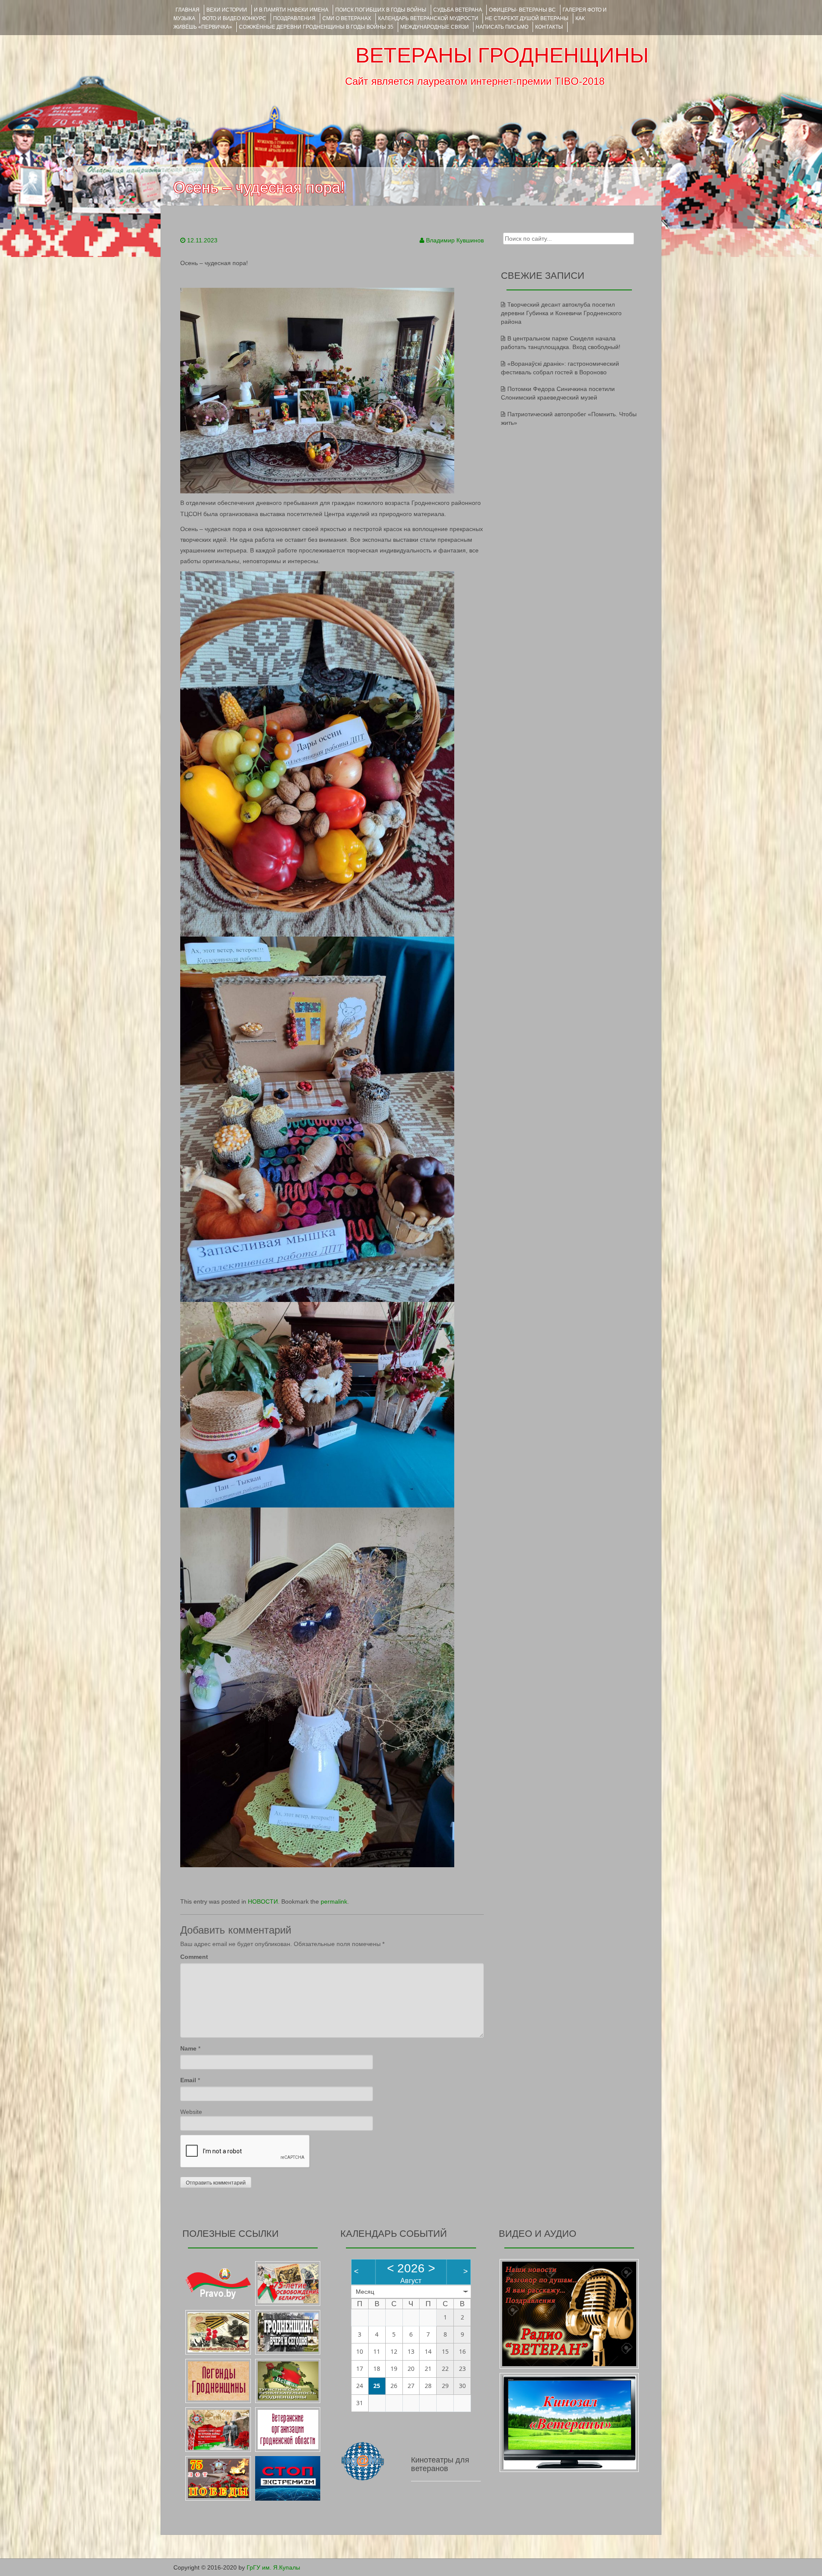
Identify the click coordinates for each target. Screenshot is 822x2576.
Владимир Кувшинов (455, 240)
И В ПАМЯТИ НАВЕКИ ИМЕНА (291, 10)
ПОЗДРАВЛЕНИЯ (294, 18)
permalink (334, 1901)
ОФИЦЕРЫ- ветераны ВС (522, 10)
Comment (194, 1957)
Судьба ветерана (458, 10)
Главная (188, 10)
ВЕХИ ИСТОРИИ (227, 10)
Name (188, 2048)
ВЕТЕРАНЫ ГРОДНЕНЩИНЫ (502, 55)
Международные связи (435, 27)
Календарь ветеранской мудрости (428, 18)
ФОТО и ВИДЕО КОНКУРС (234, 18)
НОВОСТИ (263, 1901)
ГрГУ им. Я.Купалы (273, 2567)
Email (188, 2080)
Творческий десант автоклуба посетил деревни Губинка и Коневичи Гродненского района (561, 313)
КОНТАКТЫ (549, 27)
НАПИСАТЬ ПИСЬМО (502, 27)
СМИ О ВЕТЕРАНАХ (347, 18)
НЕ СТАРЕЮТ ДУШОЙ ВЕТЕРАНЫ (527, 18)
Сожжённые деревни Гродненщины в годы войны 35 (316, 27)
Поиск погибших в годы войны (381, 10)
